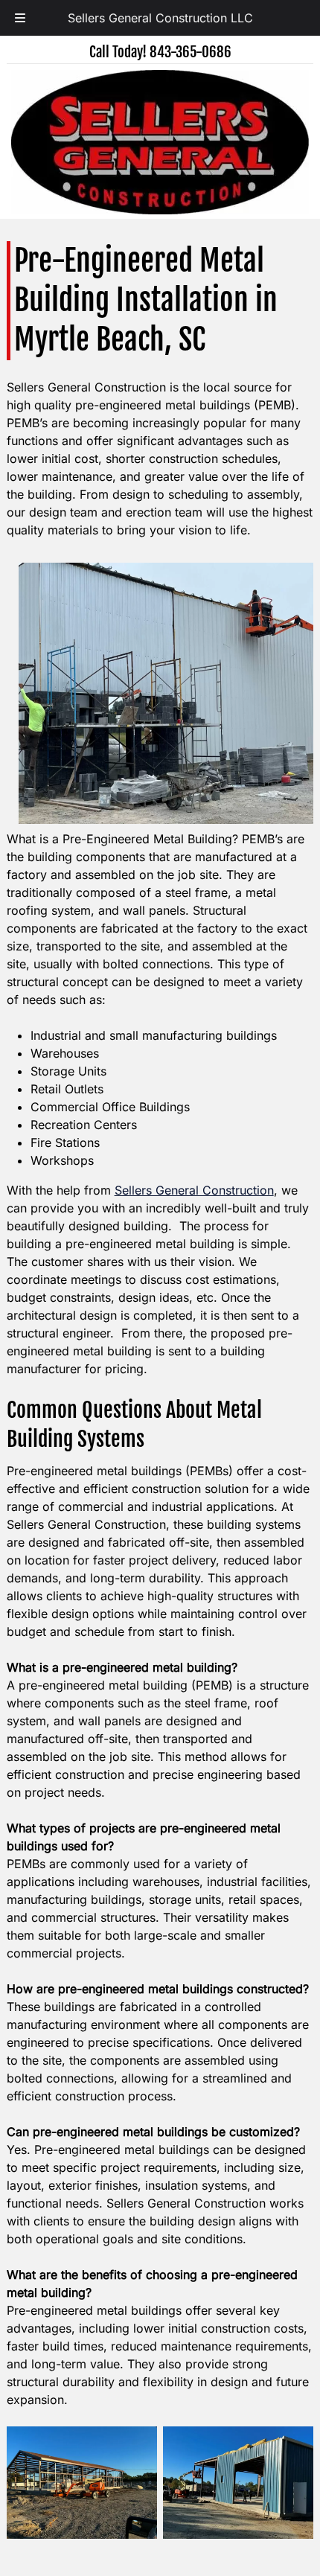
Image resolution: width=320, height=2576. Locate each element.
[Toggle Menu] (20, 18)
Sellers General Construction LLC (160, 18)
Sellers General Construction (194, 1190)
